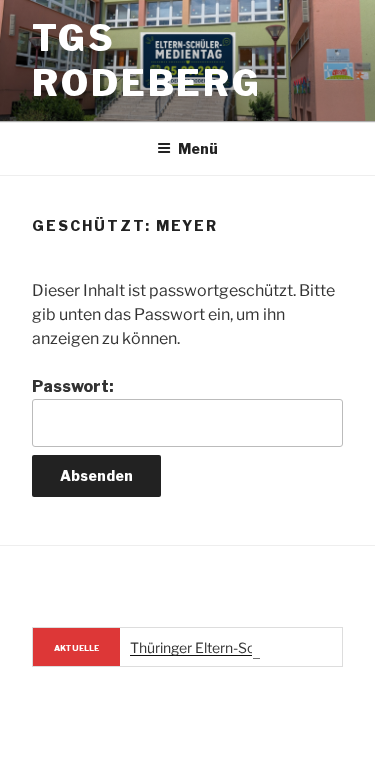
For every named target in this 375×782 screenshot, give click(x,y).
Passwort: (73, 386)
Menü (198, 148)
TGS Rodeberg (147, 60)
